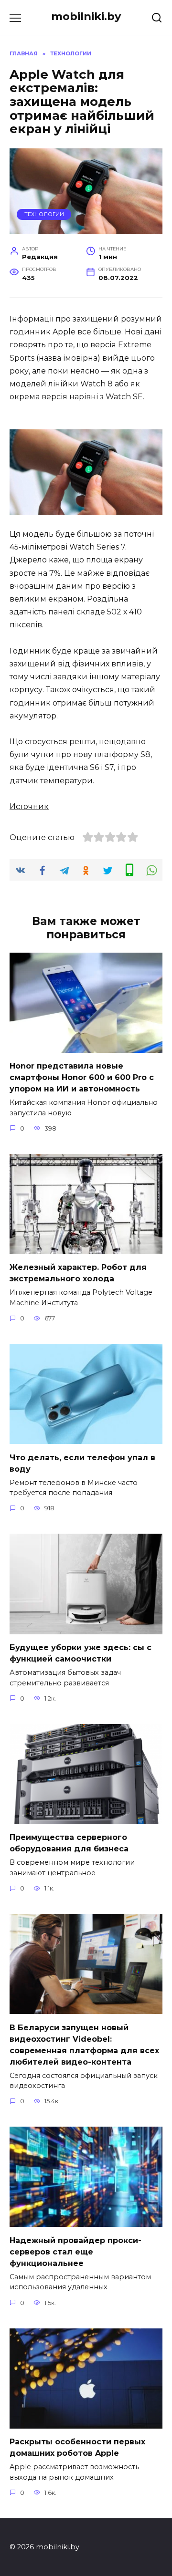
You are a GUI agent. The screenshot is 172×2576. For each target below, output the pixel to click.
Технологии (44, 214)
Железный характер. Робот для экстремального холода (78, 1273)
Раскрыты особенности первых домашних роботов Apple (77, 2447)
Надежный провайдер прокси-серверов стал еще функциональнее (75, 2251)
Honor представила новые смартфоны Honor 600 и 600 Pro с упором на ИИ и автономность (82, 1077)
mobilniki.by (86, 16)
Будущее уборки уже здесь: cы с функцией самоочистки (81, 1653)
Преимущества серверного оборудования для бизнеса (69, 1843)
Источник (29, 806)
